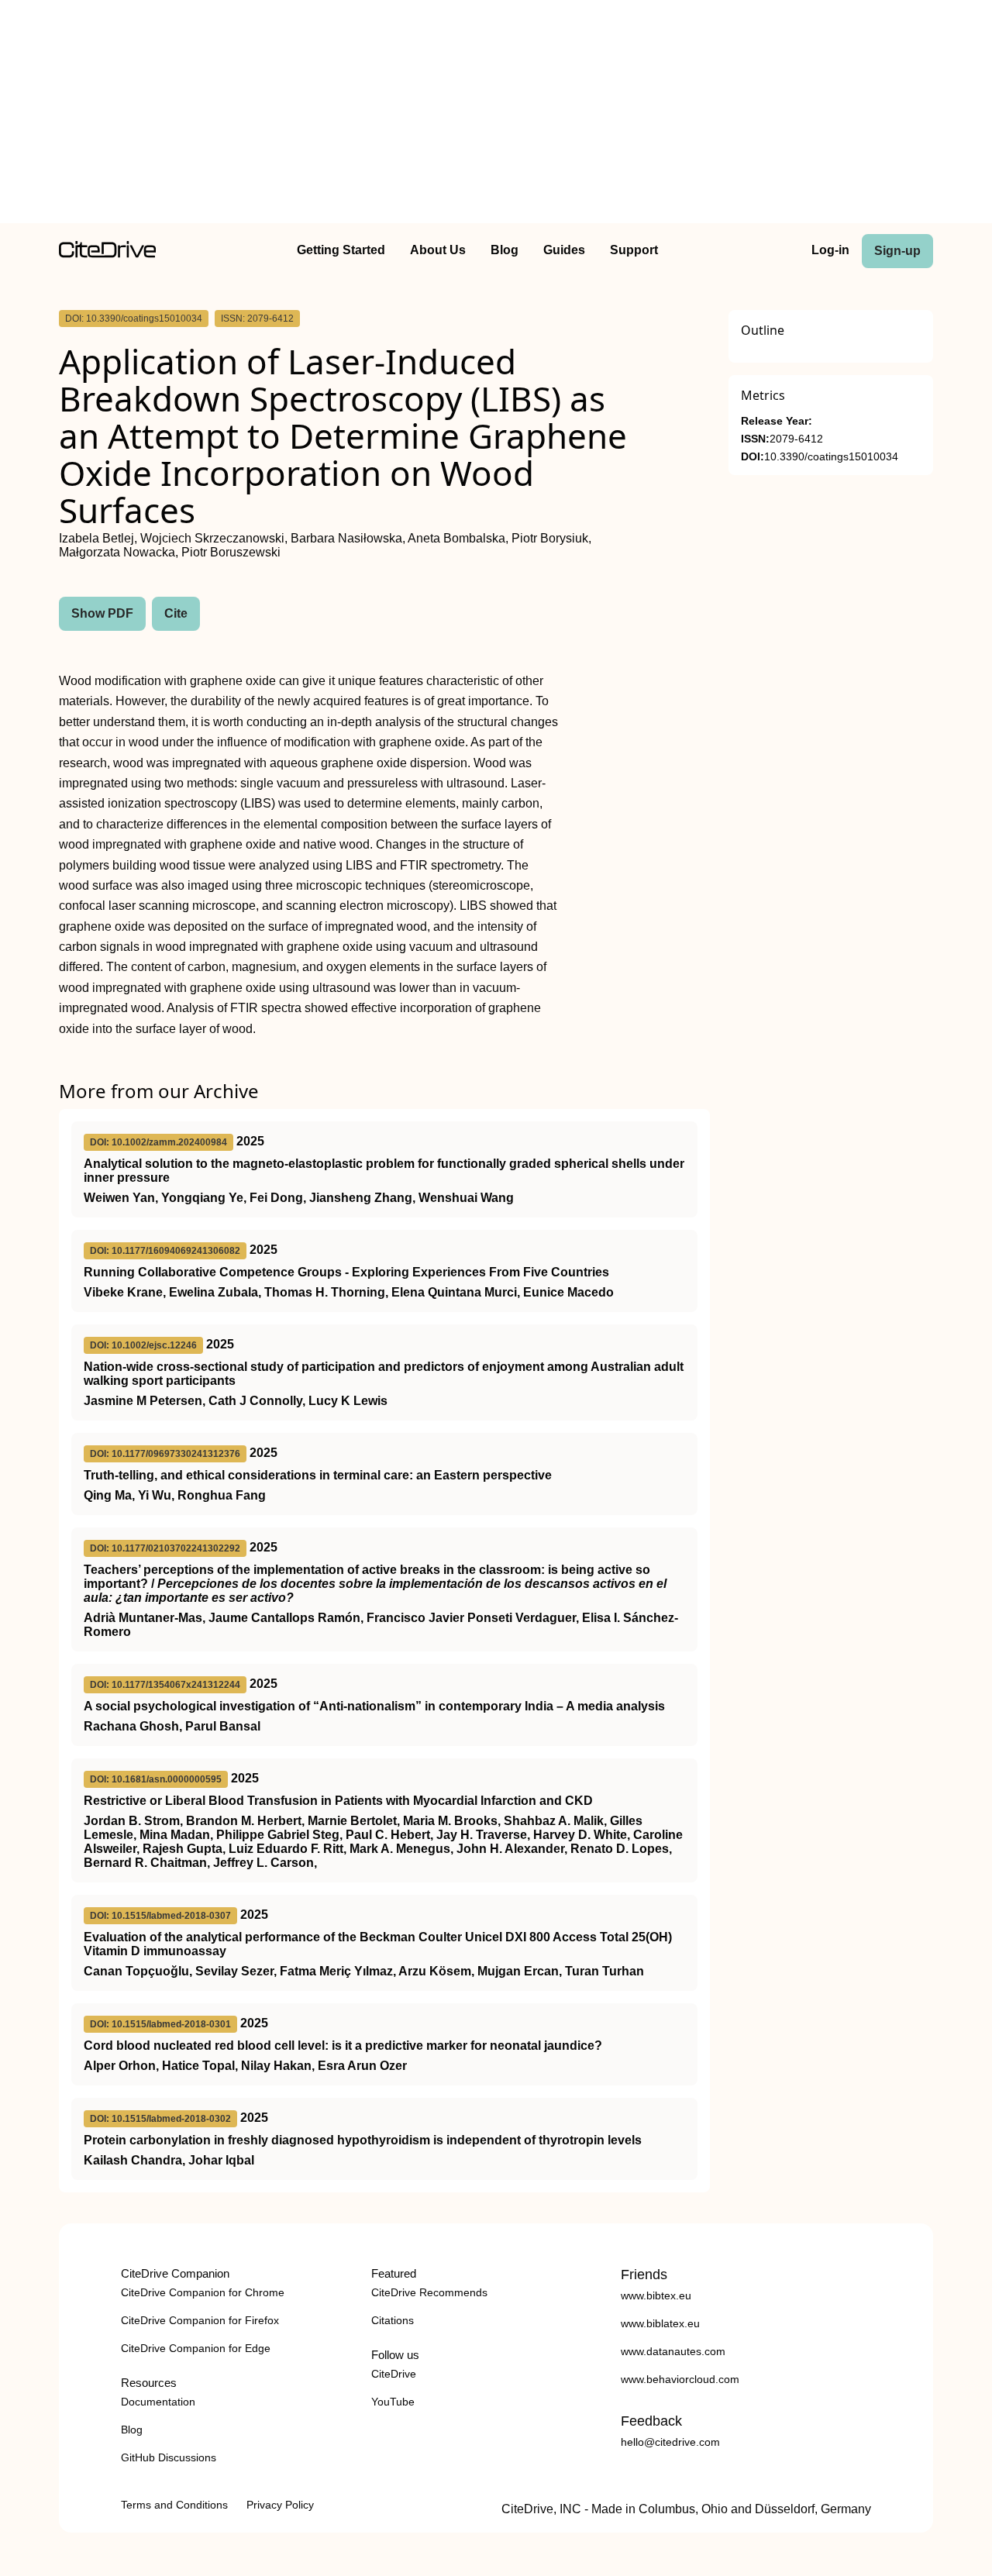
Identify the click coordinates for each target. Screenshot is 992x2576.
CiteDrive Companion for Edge (196, 2348)
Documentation (158, 2402)
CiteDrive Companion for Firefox (200, 2320)
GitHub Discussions (169, 2457)
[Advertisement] (496, 115)
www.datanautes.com (673, 2351)
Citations (393, 2320)
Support (634, 250)
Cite (176, 613)
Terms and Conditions (174, 2505)
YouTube (393, 2402)
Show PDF (102, 613)
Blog (505, 250)
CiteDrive (394, 2374)
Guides (564, 250)
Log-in (830, 250)
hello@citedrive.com (670, 2442)
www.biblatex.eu (660, 2323)
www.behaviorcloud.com (680, 2379)
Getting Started (341, 250)
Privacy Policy (280, 2505)
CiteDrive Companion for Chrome (203, 2292)
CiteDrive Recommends (429, 2292)
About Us (438, 250)
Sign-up (897, 251)
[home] (107, 254)
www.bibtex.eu (656, 2295)
